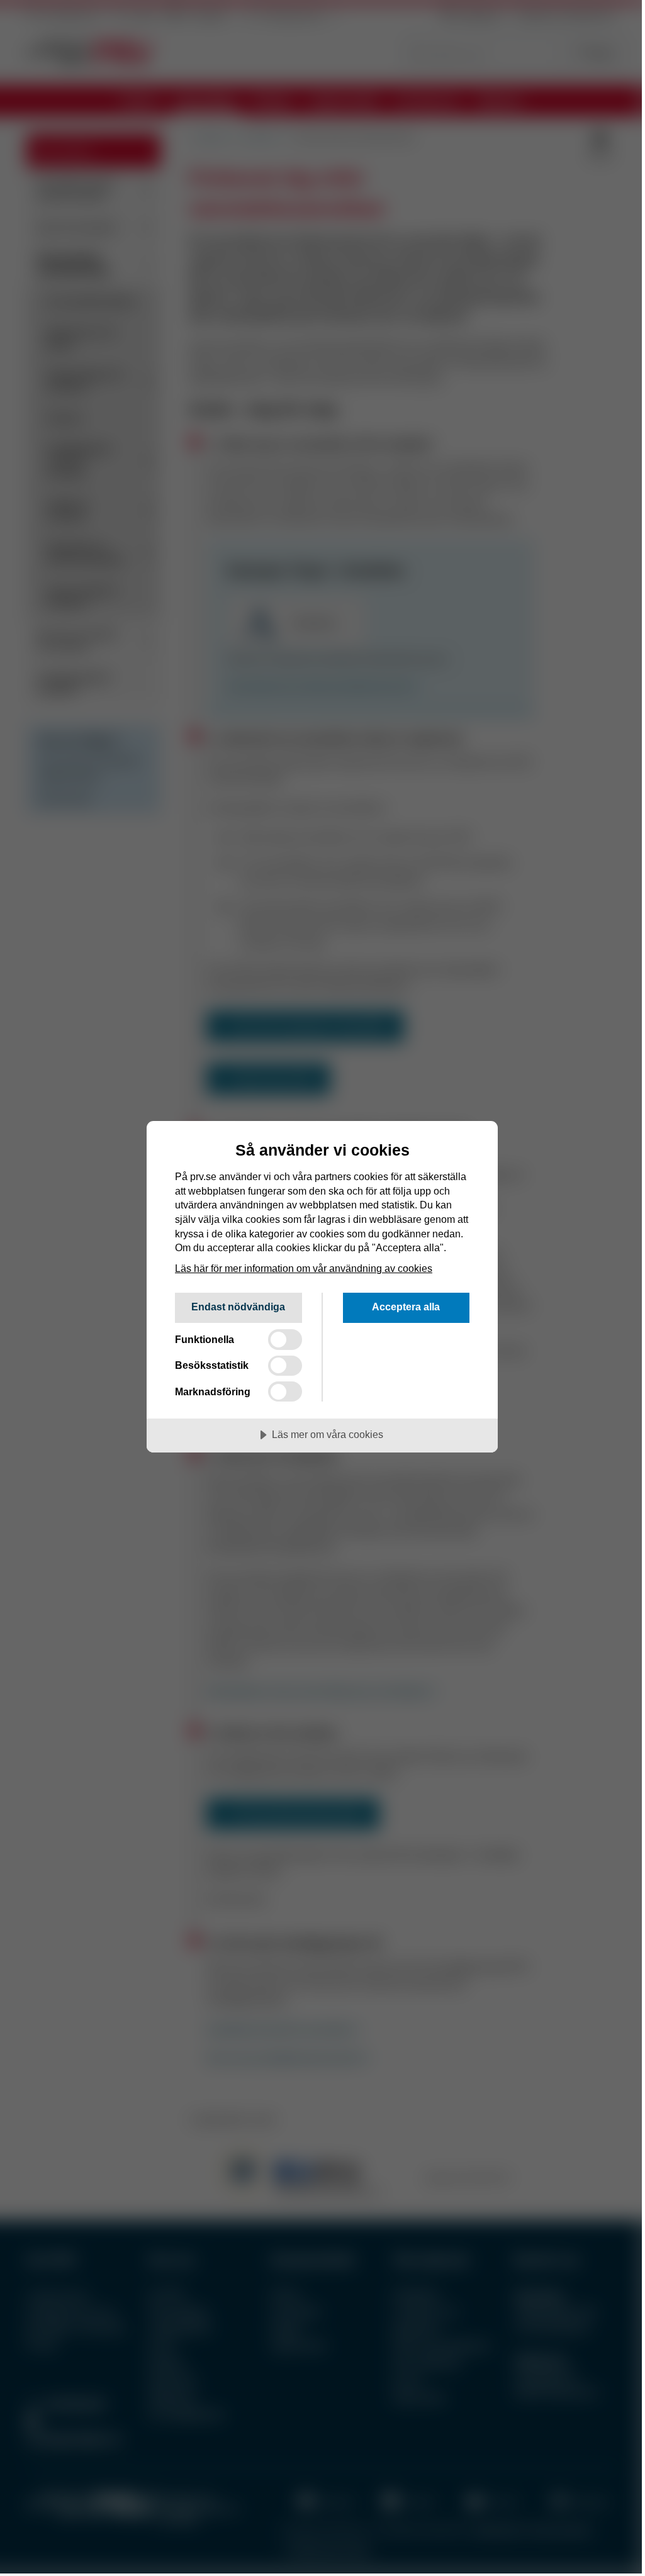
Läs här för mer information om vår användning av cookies (304, 1268)
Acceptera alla (406, 1307)
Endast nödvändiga (238, 1307)
